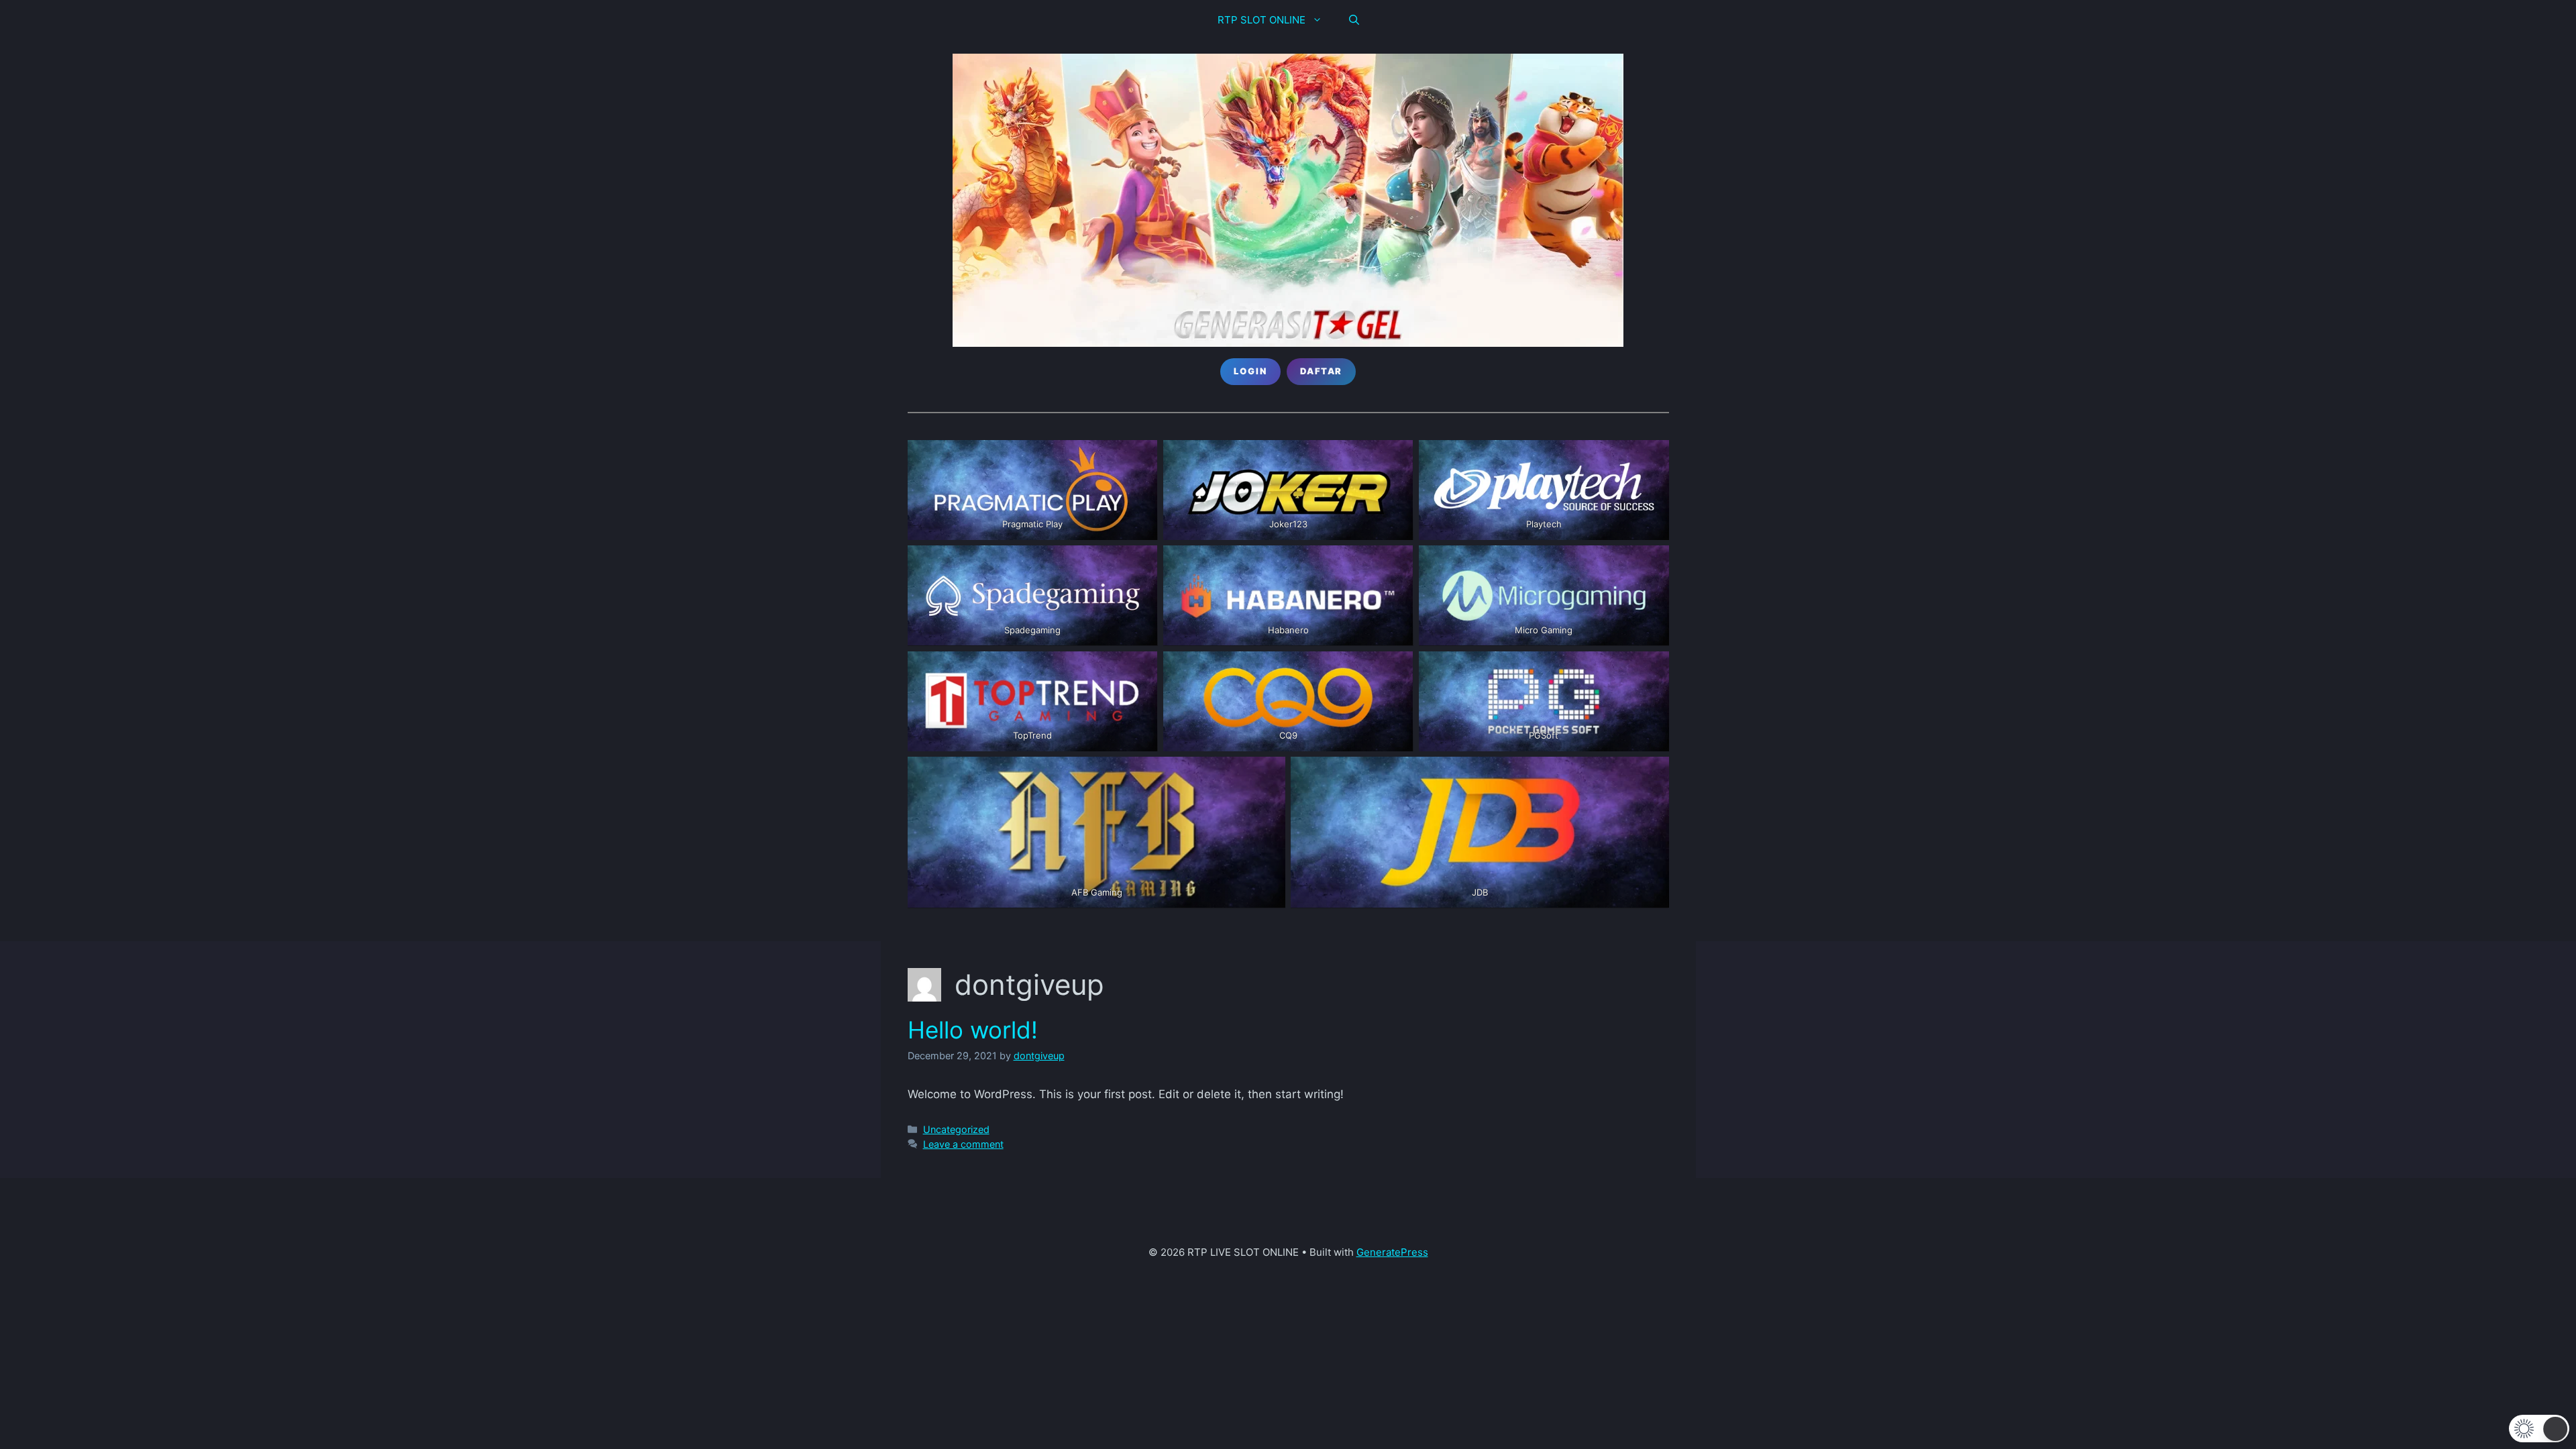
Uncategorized (956, 1129)
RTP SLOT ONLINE (1262, 20)
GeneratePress (1392, 1252)
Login (1250, 371)
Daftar (1321, 371)
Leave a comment (963, 1144)
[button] (2539, 1429)
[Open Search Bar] (1354, 20)
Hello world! (973, 1030)
